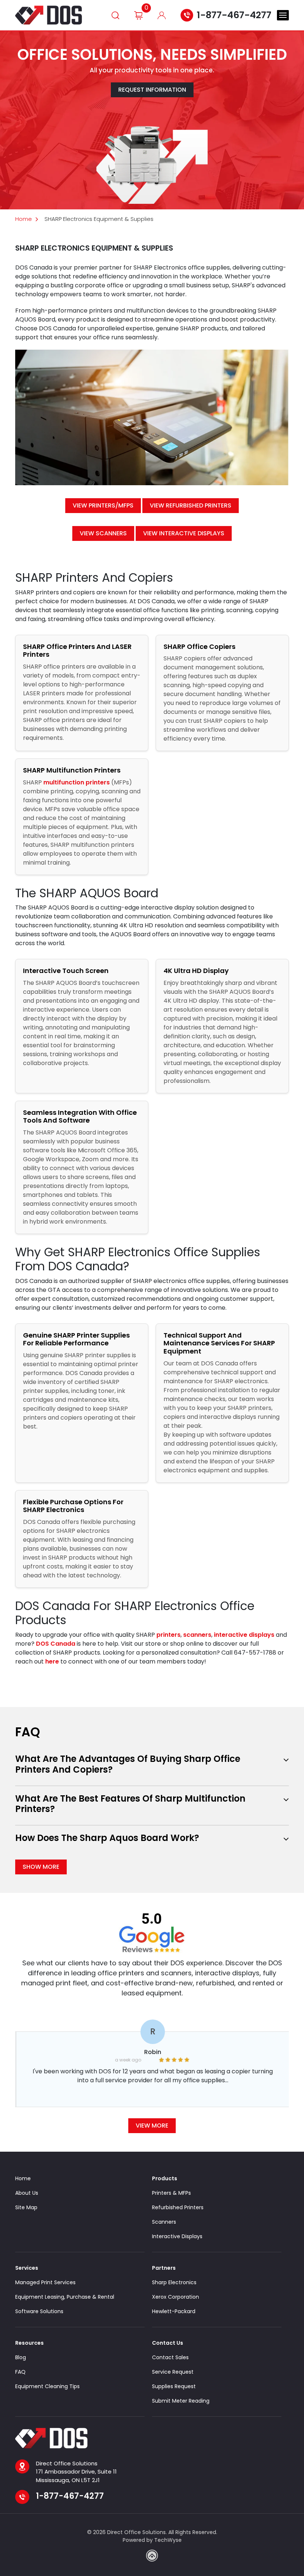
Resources (29, 2343)
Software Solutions (39, 2311)
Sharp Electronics (174, 2282)
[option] (152, 2067)
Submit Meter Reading (181, 2401)
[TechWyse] (152, 2556)
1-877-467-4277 (234, 15)
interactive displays (244, 1635)
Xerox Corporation (176, 2297)
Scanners (164, 2222)
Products (165, 2178)
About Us (27, 2193)
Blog (21, 2357)
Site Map (26, 2207)
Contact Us (168, 2343)
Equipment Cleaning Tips (47, 2386)
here (52, 1661)
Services (27, 2268)
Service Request (173, 2372)
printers (168, 1635)
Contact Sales (170, 2357)
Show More (41, 1867)
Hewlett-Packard (174, 2311)
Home (24, 219)
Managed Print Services (45, 2282)
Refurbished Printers (178, 2207)
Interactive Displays (177, 2236)
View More (152, 2126)
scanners (197, 1635)
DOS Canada (56, 1644)
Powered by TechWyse (152, 2540)
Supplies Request (174, 2386)
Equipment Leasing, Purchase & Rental (65, 2297)
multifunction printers (77, 782)
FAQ (20, 2372)
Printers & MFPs (171, 2193)
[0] (138, 15)
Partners (164, 2268)
